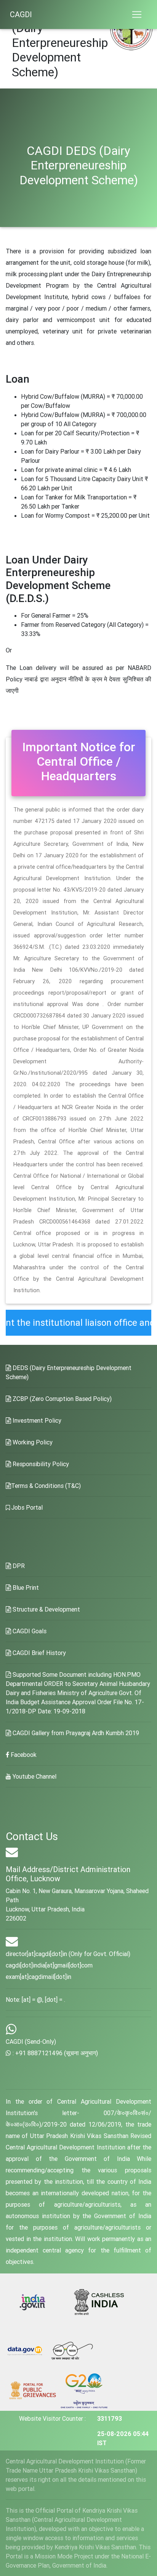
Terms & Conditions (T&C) (46, 1486)
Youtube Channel (34, 1776)
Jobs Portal (26, 1507)
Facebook (23, 1755)
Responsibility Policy (40, 1464)
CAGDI (21, 14)
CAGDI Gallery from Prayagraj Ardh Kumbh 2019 (75, 1733)
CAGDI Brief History (38, 1653)
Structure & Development (46, 1609)
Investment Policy (36, 1420)
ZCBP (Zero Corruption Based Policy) (61, 1399)
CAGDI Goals (29, 1631)
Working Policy (32, 1442)
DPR (18, 1566)
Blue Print (25, 1587)
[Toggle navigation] (137, 14)
